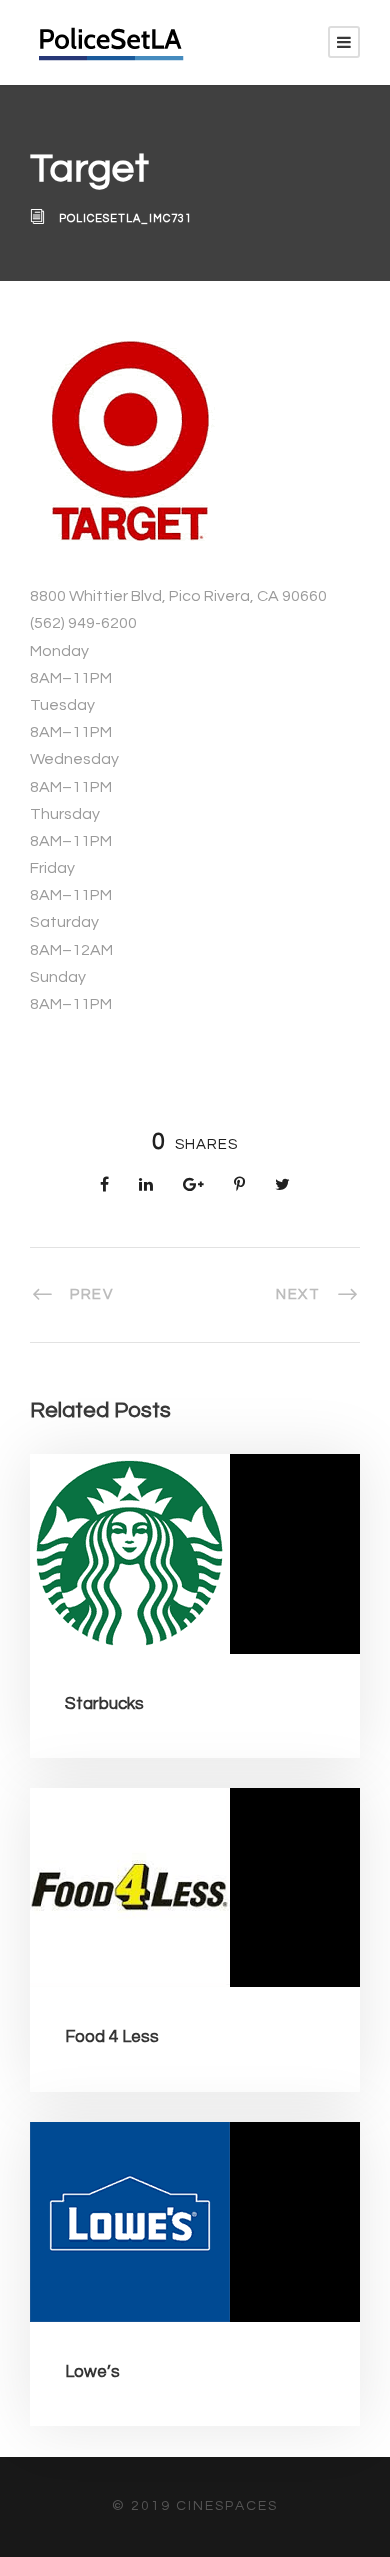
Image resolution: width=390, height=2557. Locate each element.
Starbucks (104, 1704)
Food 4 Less (112, 2037)
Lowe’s (92, 2372)
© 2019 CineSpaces (195, 2506)
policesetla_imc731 (125, 218)
